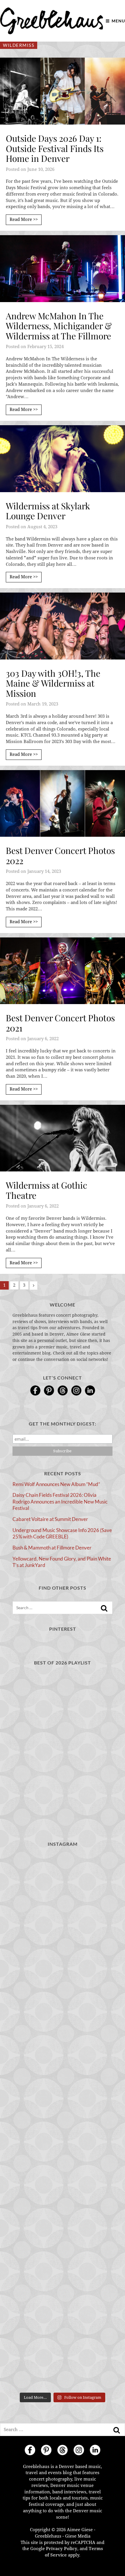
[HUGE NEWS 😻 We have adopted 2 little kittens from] (63, 2062)
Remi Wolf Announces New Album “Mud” (56, 1484)
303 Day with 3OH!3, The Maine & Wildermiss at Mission (53, 683)
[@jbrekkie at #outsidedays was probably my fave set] (63, 2241)
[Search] (104, 1608)
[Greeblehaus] (52, 21)
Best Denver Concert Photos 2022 (60, 856)
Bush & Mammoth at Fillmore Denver (52, 1548)
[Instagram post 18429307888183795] (63, 2002)
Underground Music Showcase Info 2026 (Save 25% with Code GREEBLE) (62, 1533)
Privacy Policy (62, 2549)
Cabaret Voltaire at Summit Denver (50, 1519)
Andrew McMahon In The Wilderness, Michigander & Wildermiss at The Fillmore (59, 326)
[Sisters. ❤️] (63, 1883)
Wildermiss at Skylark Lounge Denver (48, 511)
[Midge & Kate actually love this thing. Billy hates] (63, 1943)
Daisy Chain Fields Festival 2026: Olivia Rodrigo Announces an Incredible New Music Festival (60, 1501)
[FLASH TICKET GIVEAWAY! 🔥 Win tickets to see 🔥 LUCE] (63, 2360)
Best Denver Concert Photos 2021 (60, 1023)
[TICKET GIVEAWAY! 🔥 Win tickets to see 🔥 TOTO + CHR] (63, 2181)
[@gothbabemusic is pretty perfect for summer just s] (63, 2122)
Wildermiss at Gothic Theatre (47, 1190)
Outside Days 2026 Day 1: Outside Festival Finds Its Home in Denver (55, 148)
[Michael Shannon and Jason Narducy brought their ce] (63, 2300)
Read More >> (24, 219)
